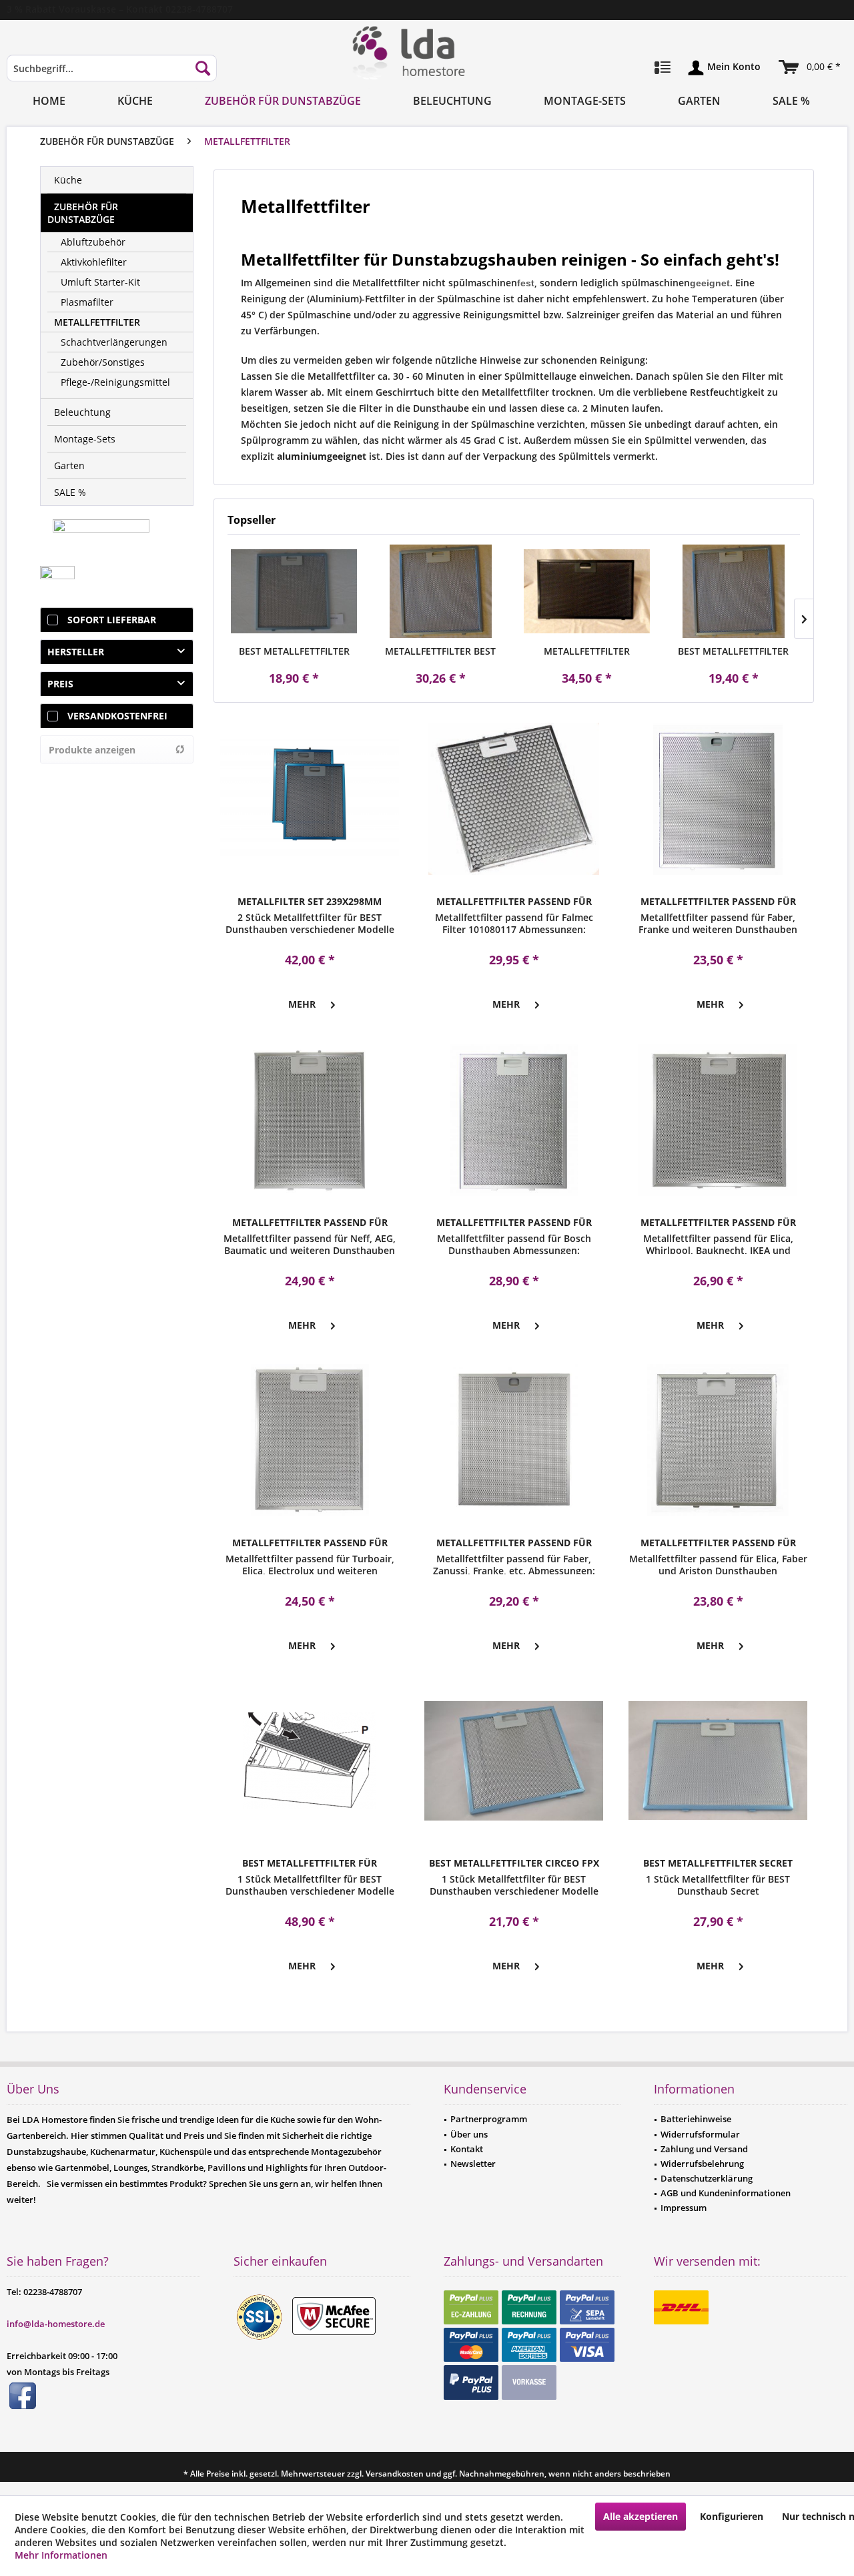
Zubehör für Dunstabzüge (83, 213)
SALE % (70, 492)
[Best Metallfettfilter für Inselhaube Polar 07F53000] (310, 1760)
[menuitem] (112, 74)
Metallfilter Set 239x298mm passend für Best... (310, 902)
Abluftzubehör (93, 242)
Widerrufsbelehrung (702, 2164)
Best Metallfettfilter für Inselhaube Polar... (310, 1863)
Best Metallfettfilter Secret (718, 1863)
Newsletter (473, 2164)
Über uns (469, 2134)
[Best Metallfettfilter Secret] (718, 1760)
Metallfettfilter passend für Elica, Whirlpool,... (718, 1223)
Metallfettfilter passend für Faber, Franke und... (718, 902)
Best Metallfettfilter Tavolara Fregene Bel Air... (294, 651)
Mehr (302, 1004)
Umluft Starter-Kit (100, 282)
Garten (69, 465)
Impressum (684, 2208)
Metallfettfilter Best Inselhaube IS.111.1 (440, 651)
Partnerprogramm (489, 2119)
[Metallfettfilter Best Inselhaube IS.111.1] (441, 591)
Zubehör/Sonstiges (103, 362)
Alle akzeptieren (640, 2516)
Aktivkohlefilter (94, 262)
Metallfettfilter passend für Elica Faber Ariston (718, 1543)
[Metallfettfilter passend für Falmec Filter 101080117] (514, 799)
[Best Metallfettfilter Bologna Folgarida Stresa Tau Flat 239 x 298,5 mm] (734, 591)
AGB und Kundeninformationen (726, 2193)
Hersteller (76, 652)
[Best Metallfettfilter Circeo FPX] (514, 1760)
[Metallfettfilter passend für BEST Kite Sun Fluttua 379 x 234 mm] (587, 591)
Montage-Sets (85, 439)
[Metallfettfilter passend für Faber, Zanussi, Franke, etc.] (514, 1440)
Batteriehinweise (696, 2119)
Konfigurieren (732, 2516)
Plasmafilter (87, 302)
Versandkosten (395, 2474)
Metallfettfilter (97, 322)
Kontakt (467, 2149)
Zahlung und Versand (704, 2149)
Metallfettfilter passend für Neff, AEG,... (310, 1223)
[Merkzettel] (663, 68)
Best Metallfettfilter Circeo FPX (514, 1863)
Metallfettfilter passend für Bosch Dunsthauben (514, 1223)
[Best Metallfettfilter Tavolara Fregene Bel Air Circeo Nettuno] (294, 591)
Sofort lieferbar (112, 620)
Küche (68, 180)
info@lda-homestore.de (56, 2324)
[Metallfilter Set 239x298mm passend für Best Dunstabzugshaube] (310, 799)
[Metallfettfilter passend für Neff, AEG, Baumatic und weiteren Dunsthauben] (310, 1120)
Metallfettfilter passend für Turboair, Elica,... (310, 1543)
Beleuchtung (82, 412)
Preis (60, 684)
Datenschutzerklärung (707, 2178)
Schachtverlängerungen (114, 342)
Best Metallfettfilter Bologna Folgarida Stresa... (733, 651)
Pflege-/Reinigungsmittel (115, 382)
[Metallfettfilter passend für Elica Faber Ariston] (718, 1440)
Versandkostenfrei (117, 716)
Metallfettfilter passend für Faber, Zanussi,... (514, 1543)
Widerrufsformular (700, 2134)
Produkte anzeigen (92, 750)
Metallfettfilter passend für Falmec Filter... (514, 902)
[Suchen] (203, 68)
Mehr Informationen (61, 2555)
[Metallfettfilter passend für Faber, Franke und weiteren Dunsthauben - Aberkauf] (718, 799)
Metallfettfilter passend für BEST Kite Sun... (587, 651)
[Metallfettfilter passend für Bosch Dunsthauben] (514, 1120)
